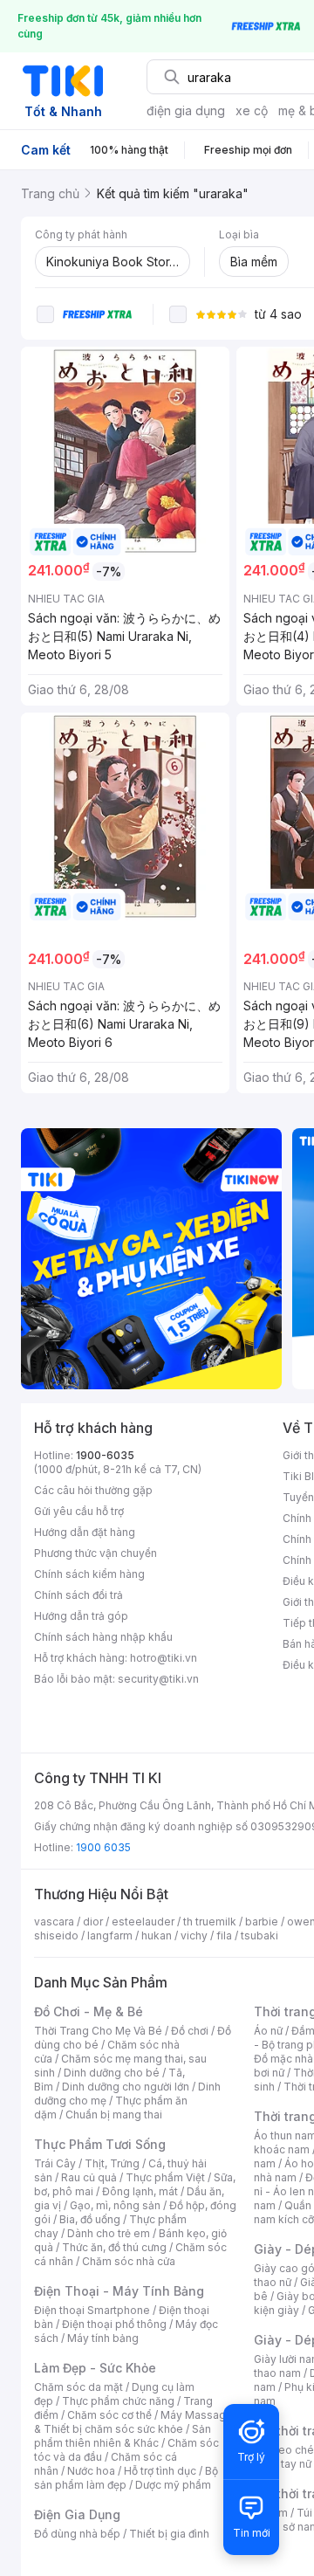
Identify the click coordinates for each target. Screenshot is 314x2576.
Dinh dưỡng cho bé (112, 2073)
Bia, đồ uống (90, 2219)
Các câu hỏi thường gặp (93, 1490)
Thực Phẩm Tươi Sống (100, 2144)
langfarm (110, 1935)
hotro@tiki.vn (164, 1658)
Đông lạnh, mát (140, 2191)
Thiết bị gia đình (169, 2534)
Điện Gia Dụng (77, 2514)
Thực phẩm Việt (165, 2177)
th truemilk (210, 1922)
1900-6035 (105, 1455)
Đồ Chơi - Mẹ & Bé (89, 2011)
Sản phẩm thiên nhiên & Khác (123, 2436)
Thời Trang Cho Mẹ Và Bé (98, 2031)
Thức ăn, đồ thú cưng (114, 2247)
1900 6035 (103, 1847)
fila (224, 1935)
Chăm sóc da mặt (78, 2387)
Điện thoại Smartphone (92, 2310)
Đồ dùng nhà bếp (77, 2534)
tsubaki (259, 1935)
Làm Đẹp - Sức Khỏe (95, 2368)
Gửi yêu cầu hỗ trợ (79, 1511)
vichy (194, 1935)
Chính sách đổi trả (78, 1595)
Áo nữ (268, 2031)
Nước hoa (91, 2471)
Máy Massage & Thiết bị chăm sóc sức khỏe (133, 2422)
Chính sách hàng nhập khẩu (103, 1637)
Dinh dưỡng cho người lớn (126, 2087)
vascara (54, 1922)
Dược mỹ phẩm (173, 2485)
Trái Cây (55, 2163)
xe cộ (252, 110)
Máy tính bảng (103, 2338)
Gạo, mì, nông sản (115, 2205)
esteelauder (143, 1922)
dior (93, 1922)
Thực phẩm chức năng (118, 2401)
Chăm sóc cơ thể (109, 2415)
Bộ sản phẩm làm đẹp (126, 2478)
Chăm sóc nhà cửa (129, 2261)
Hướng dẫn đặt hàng (85, 1532)
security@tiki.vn (158, 1679)
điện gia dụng (186, 110)
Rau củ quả (89, 2177)
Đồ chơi (190, 2031)
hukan (157, 1935)
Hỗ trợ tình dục (160, 2471)
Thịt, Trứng (112, 2163)
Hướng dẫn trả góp (81, 1616)
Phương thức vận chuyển (96, 1553)
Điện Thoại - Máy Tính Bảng (119, 2291)
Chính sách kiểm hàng (89, 1574)
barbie (262, 1922)
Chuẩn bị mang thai (114, 2115)
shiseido (56, 1935)
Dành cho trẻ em (109, 2233)
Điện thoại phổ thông (114, 2324)
